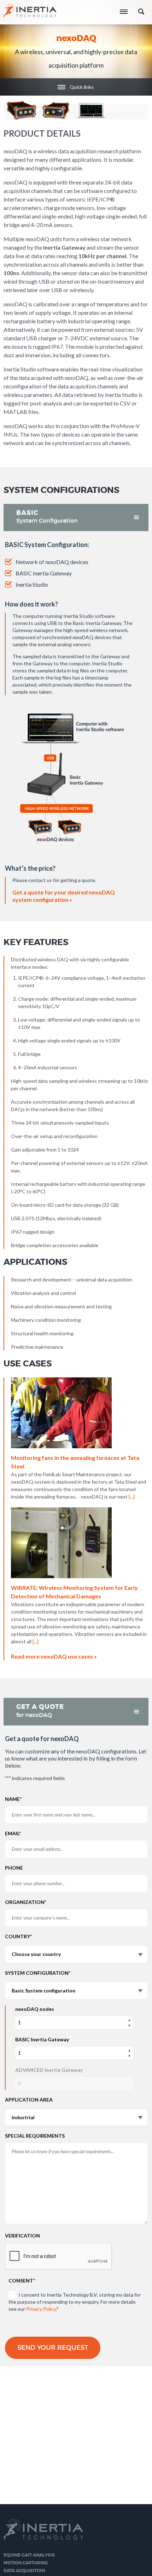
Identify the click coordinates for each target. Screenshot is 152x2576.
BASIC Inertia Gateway (42, 2039)
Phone (14, 1868)
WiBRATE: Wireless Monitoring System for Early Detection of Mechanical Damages (74, 1592)
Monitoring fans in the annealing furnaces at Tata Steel (75, 1462)
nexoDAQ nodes (35, 2009)
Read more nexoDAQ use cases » (54, 1656)
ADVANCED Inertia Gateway (49, 2070)
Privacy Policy (41, 2309)
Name (13, 1799)
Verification (22, 2236)
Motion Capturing (26, 2563)
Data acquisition (24, 2571)
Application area (29, 2100)
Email (13, 1833)
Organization (26, 1902)
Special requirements (35, 2136)
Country (18, 1936)
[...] (132, 1497)
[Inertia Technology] (30, 13)
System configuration (38, 1973)
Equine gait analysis (29, 2555)
